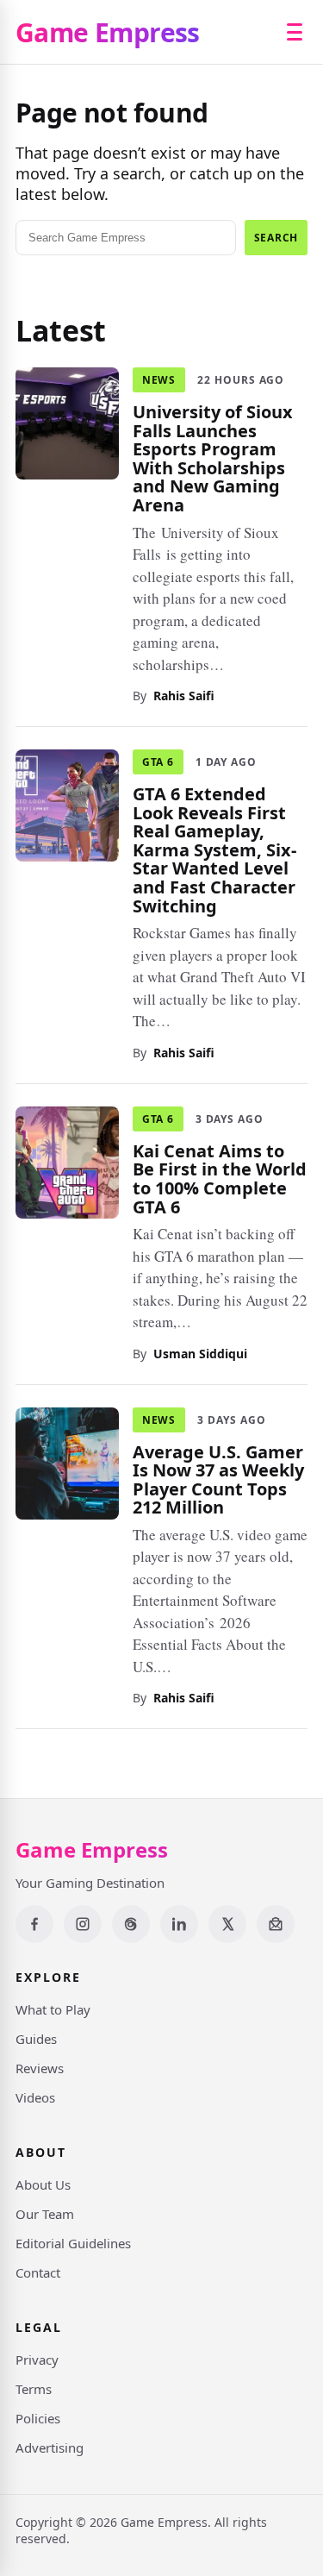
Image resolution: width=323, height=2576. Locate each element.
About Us (43, 2184)
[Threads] (131, 1924)
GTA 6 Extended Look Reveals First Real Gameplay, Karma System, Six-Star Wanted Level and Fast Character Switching (214, 850)
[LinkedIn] (179, 1924)
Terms (34, 2389)
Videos (35, 2097)
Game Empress (108, 32)
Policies (38, 2418)
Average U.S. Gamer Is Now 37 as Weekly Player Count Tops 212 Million (218, 1479)
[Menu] (295, 32)
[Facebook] (34, 1924)
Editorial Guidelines (73, 2243)
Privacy (37, 2360)
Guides (36, 2039)
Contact (38, 2272)
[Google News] (276, 1924)
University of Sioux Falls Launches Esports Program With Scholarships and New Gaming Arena (213, 458)
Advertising (50, 2448)
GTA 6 (158, 762)
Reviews (40, 2068)
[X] (227, 1924)
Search (276, 238)
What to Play (53, 2009)
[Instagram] (83, 1924)
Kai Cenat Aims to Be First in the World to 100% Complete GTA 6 (220, 1178)
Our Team (45, 2214)
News (159, 380)
